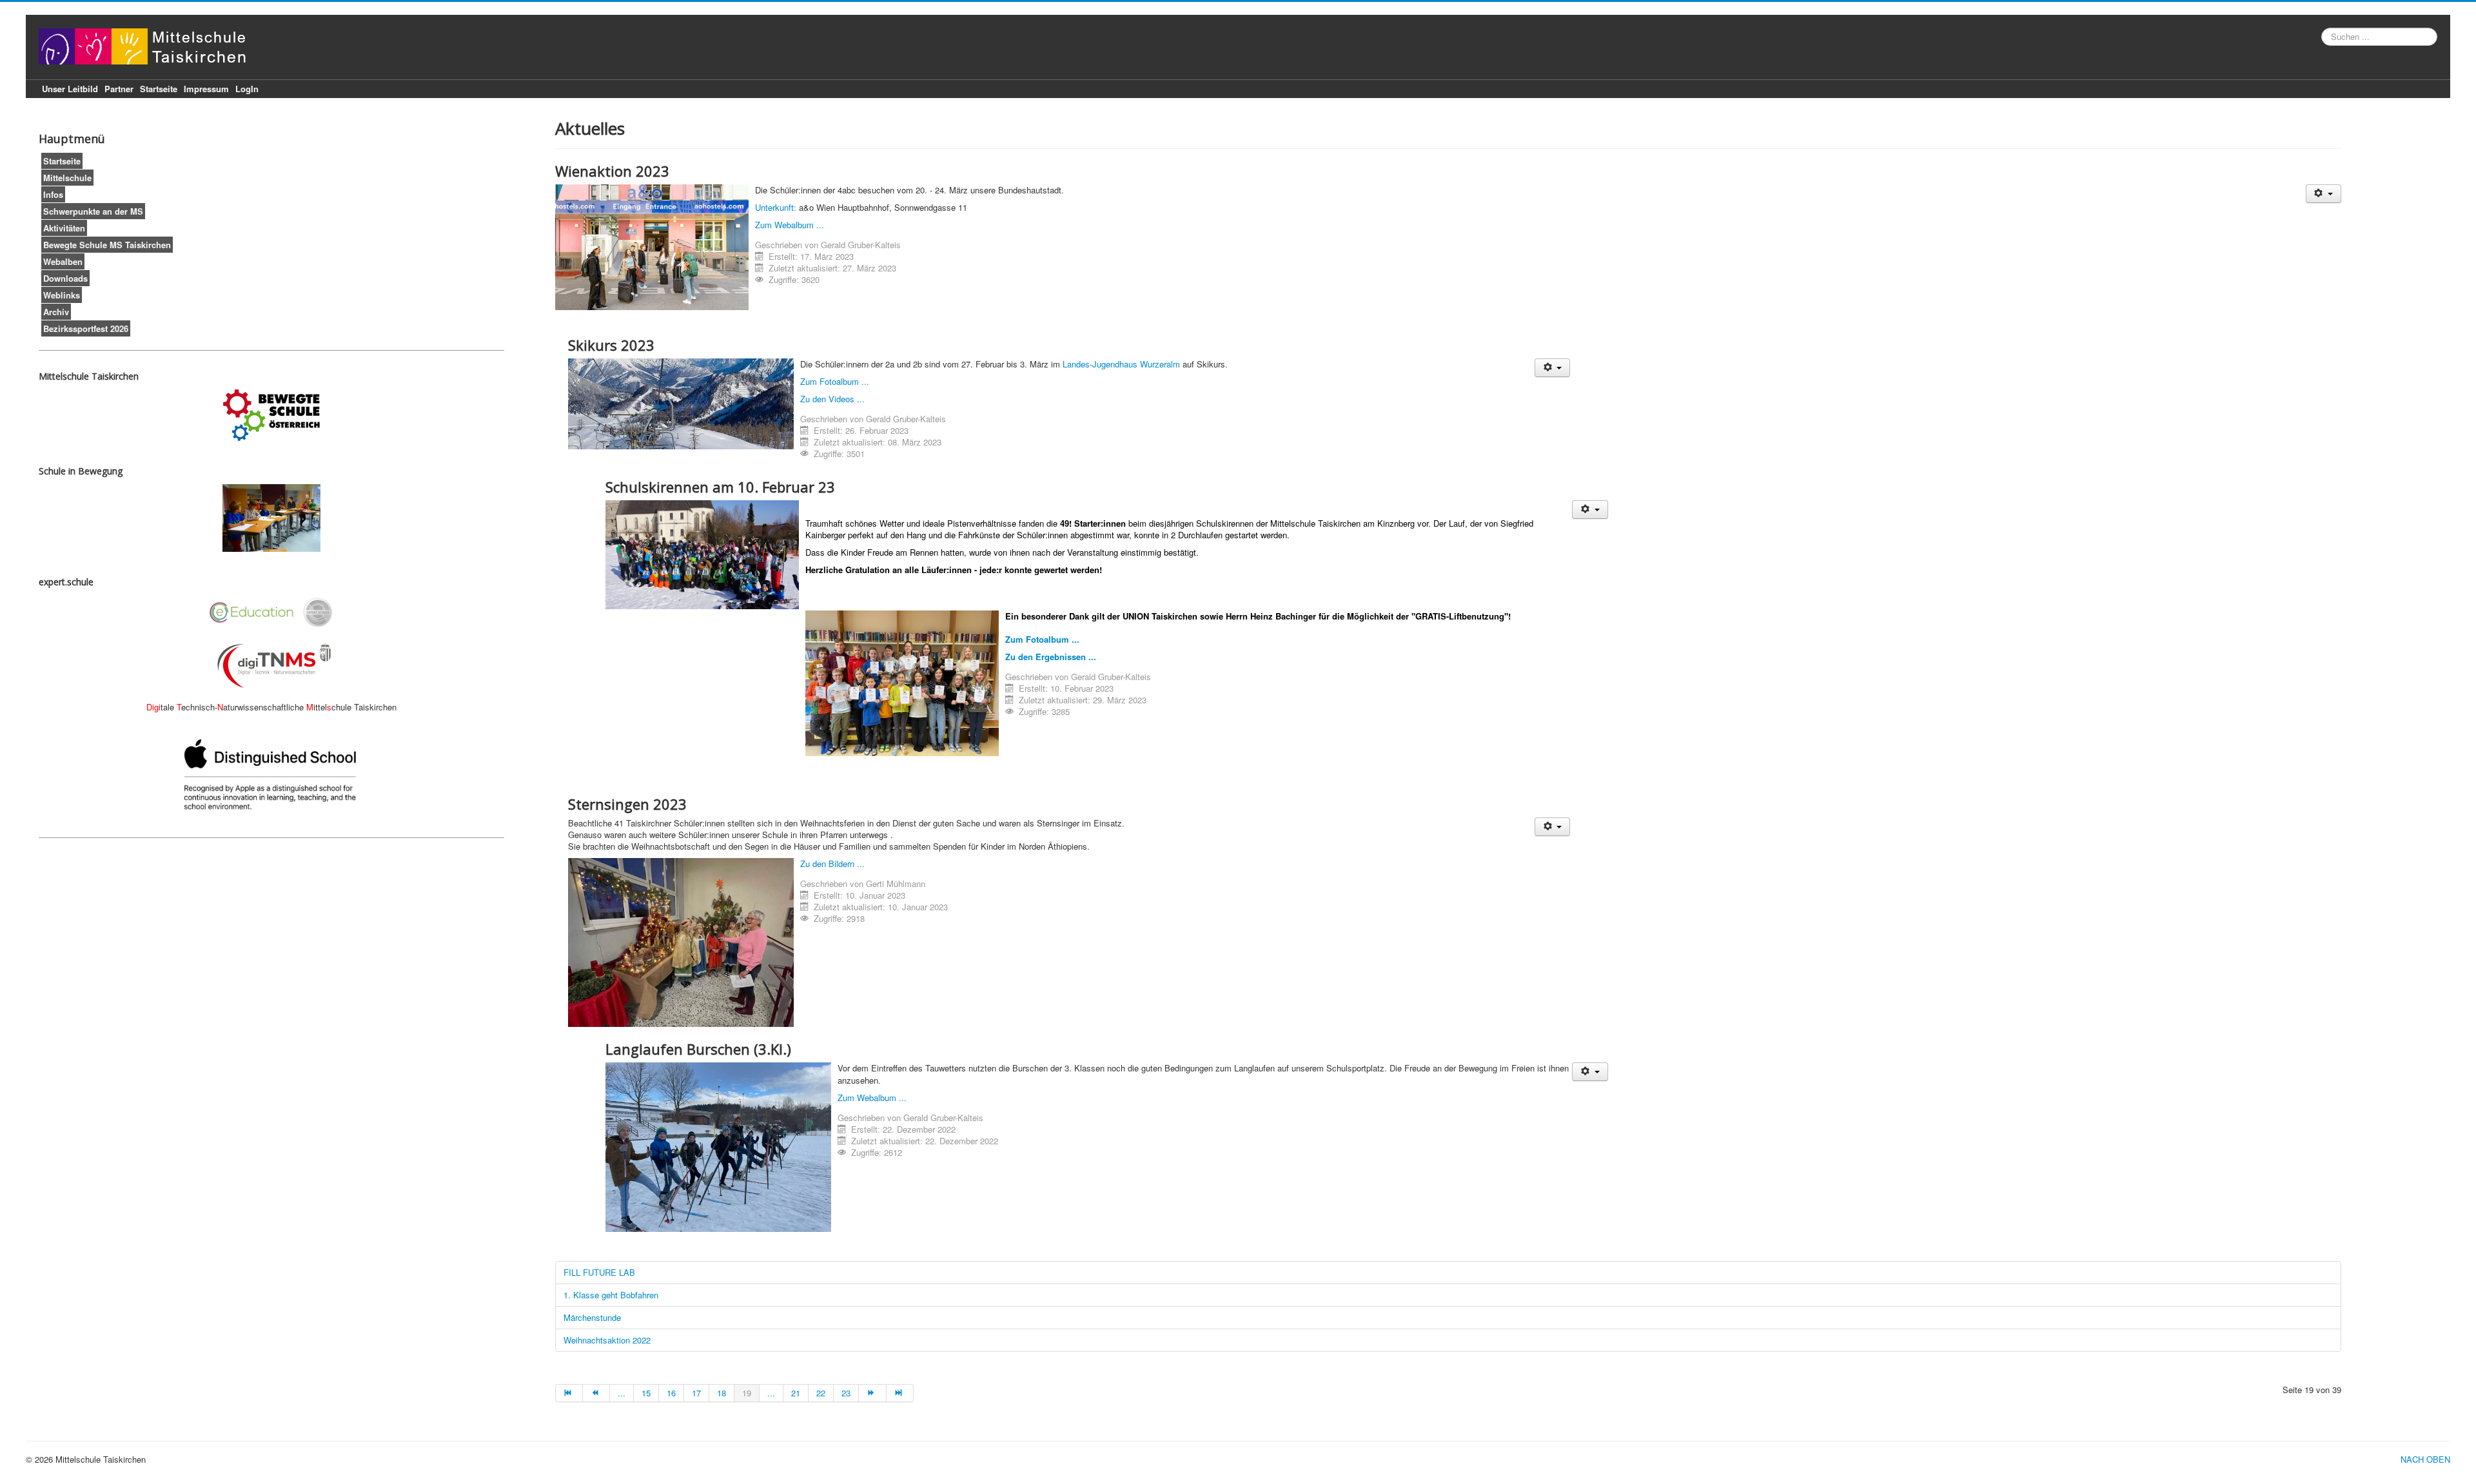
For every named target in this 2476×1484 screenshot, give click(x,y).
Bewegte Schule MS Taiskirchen (107, 245)
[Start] (569, 1393)
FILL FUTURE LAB (599, 1272)
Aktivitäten (64, 228)
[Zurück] (596, 1393)
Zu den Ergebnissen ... (1051, 657)
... (622, 1393)
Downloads (65, 278)
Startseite (159, 89)
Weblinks (62, 295)
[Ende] (900, 1393)
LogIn (247, 89)
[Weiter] (872, 1393)
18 (722, 1393)
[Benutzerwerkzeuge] (2324, 194)
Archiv (56, 312)
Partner (119, 89)
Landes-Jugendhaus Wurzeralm (1121, 364)
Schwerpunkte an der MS (93, 211)
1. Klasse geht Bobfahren (611, 1295)
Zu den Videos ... (832, 399)
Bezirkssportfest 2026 (86, 328)
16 (671, 1393)
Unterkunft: (776, 207)
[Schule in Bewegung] (271, 518)
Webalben (63, 261)
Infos (53, 194)
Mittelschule (67, 178)
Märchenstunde (592, 1317)
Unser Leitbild (70, 89)
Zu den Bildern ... (832, 864)
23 (846, 1393)
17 (696, 1393)
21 (796, 1393)
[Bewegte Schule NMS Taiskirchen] (271, 415)
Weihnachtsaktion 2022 (607, 1340)
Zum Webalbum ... (790, 225)
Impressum (206, 89)
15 (646, 1393)
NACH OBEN (2425, 1459)
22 (821, 1393)
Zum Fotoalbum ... (835, 381)
